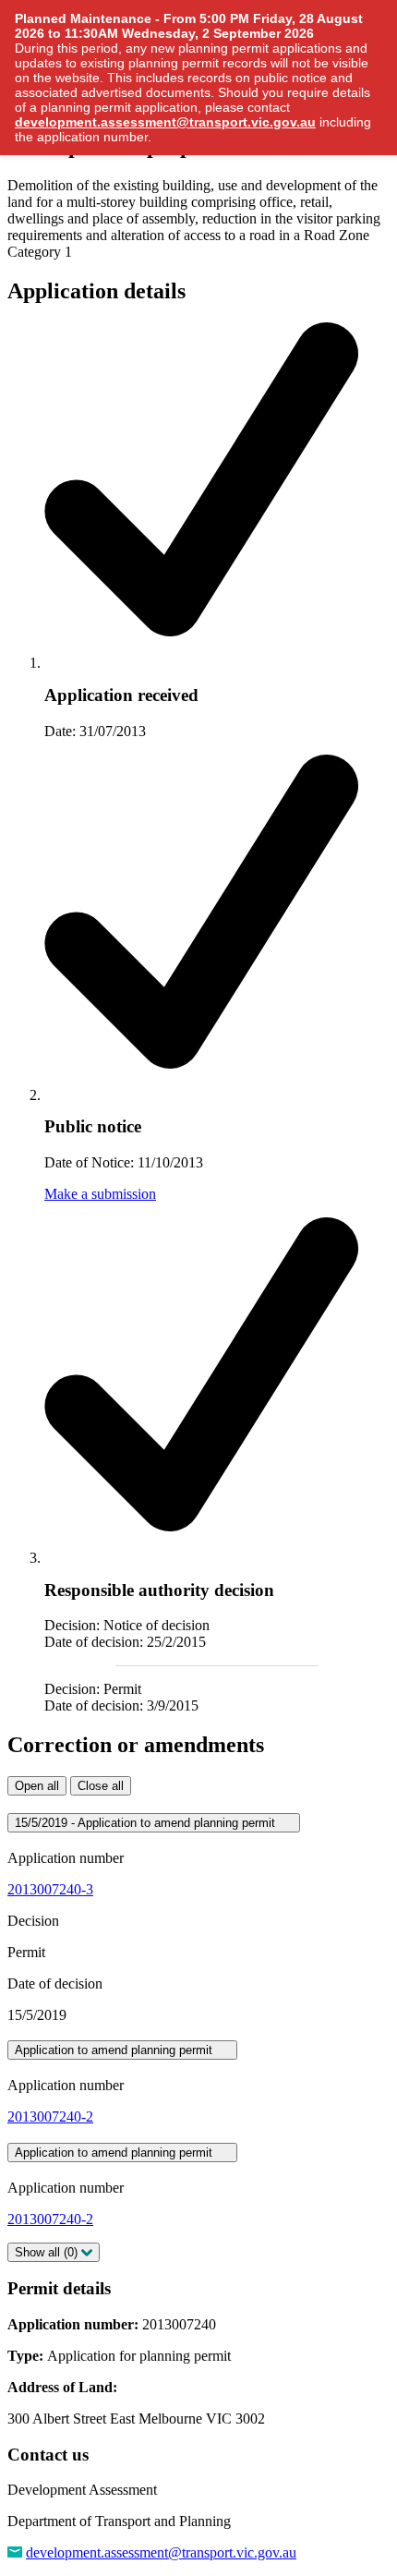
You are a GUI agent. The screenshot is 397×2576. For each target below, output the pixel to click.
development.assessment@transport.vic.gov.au (161, 2552)
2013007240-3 (50, 1889)
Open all (37, 1786)
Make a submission (100, 1194)
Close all (101, 1786)
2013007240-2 (50, 2116)
